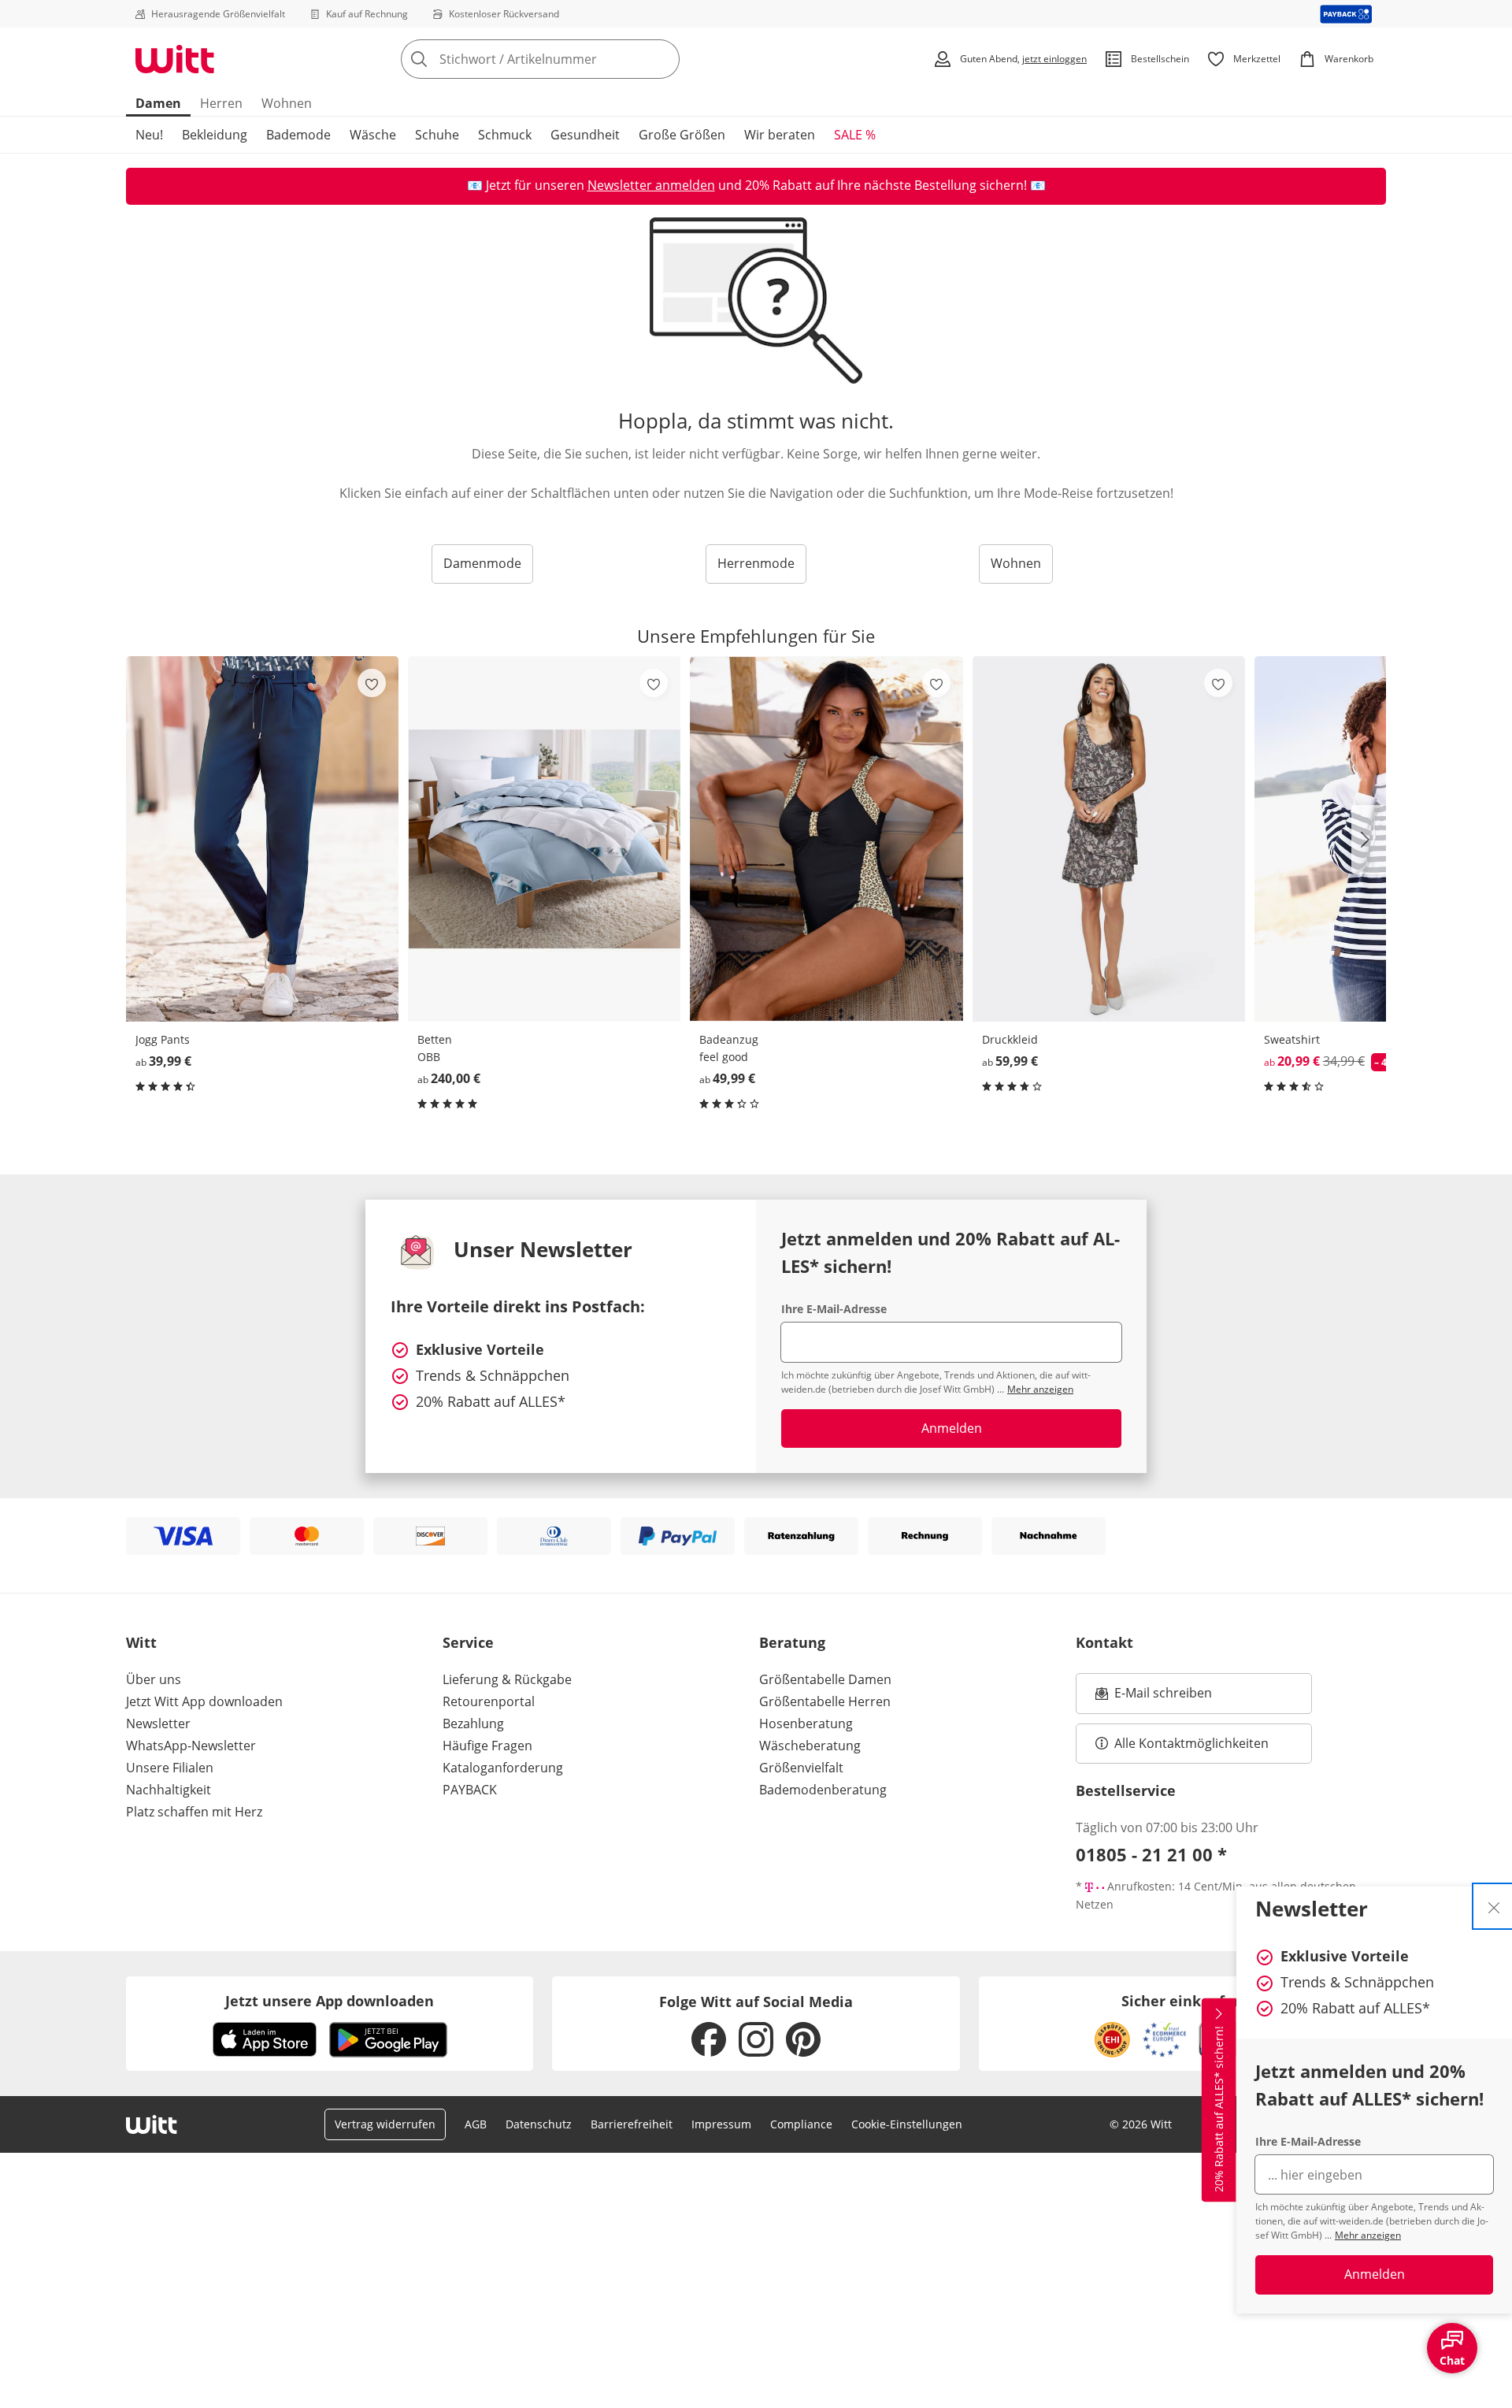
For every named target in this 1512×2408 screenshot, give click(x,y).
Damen (158, 103)
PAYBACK (470, 1790)
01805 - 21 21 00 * (1151, 1854)
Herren (221, 103)
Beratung (792, 1642)
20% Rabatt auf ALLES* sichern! (1219, 2109)
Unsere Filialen (170, 1768)
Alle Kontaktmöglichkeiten (1191, 1743)
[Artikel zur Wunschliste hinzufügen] (372, 683)
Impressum (721, 2124)
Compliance (801, 2124)
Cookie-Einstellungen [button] (907, 2124)
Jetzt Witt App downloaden (204, 1701)
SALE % (855, 135)
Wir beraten (780, 135)
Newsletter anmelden (651, 185)
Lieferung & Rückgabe (507, 1679)
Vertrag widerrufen (385, 2124)
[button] (1369, 840)
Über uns (154, 1679)
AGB (476, 2124)
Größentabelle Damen (825, 1679)
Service (468, 1642)
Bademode (298, 135)
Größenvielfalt (801, 1768)
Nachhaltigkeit (169, 1790)
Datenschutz (539, 2124)
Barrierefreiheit (632, 2124)
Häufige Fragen (487, 1746)
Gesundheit (585, 135)
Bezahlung (473, 1723)
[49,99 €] (826, 839)
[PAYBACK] (1346, 14)
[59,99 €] (1109, 839)
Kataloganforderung (503, 1768)
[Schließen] (1494, 1906)
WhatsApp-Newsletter (191, 1746)
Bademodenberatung (823, 1790)
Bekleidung (215, 135)
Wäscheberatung (810, 1746)
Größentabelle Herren (825, 1701)
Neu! (149, 135)
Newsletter (158, 1723)
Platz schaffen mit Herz (194, 1812)
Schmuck (505, 135)
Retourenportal (489, 1701)
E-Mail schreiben (1154, 1697)
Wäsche (373, 135)
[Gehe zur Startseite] (175, 59)
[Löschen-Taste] (663, 59)
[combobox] (575, 59)
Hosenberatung (806, 1723)
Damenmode (482, 563)
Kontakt (1104, 1642)
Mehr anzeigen (1368, 2235)
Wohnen (287, 103)
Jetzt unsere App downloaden (330, 2001)
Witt (141, 1642)
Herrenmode (756, 563)
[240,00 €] (544, 839)
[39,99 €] (262, 839)
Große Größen (682, 135)
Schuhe (437, 135)
